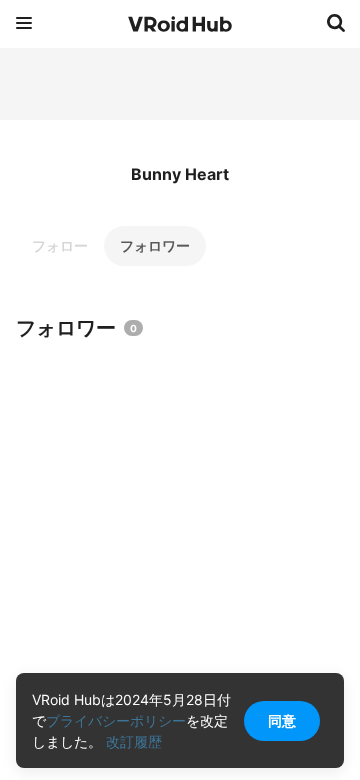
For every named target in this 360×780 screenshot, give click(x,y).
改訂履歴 (134, 741)
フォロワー (155, 245)
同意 (282, 720)
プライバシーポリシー (116, 720)
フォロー (60, 245)
